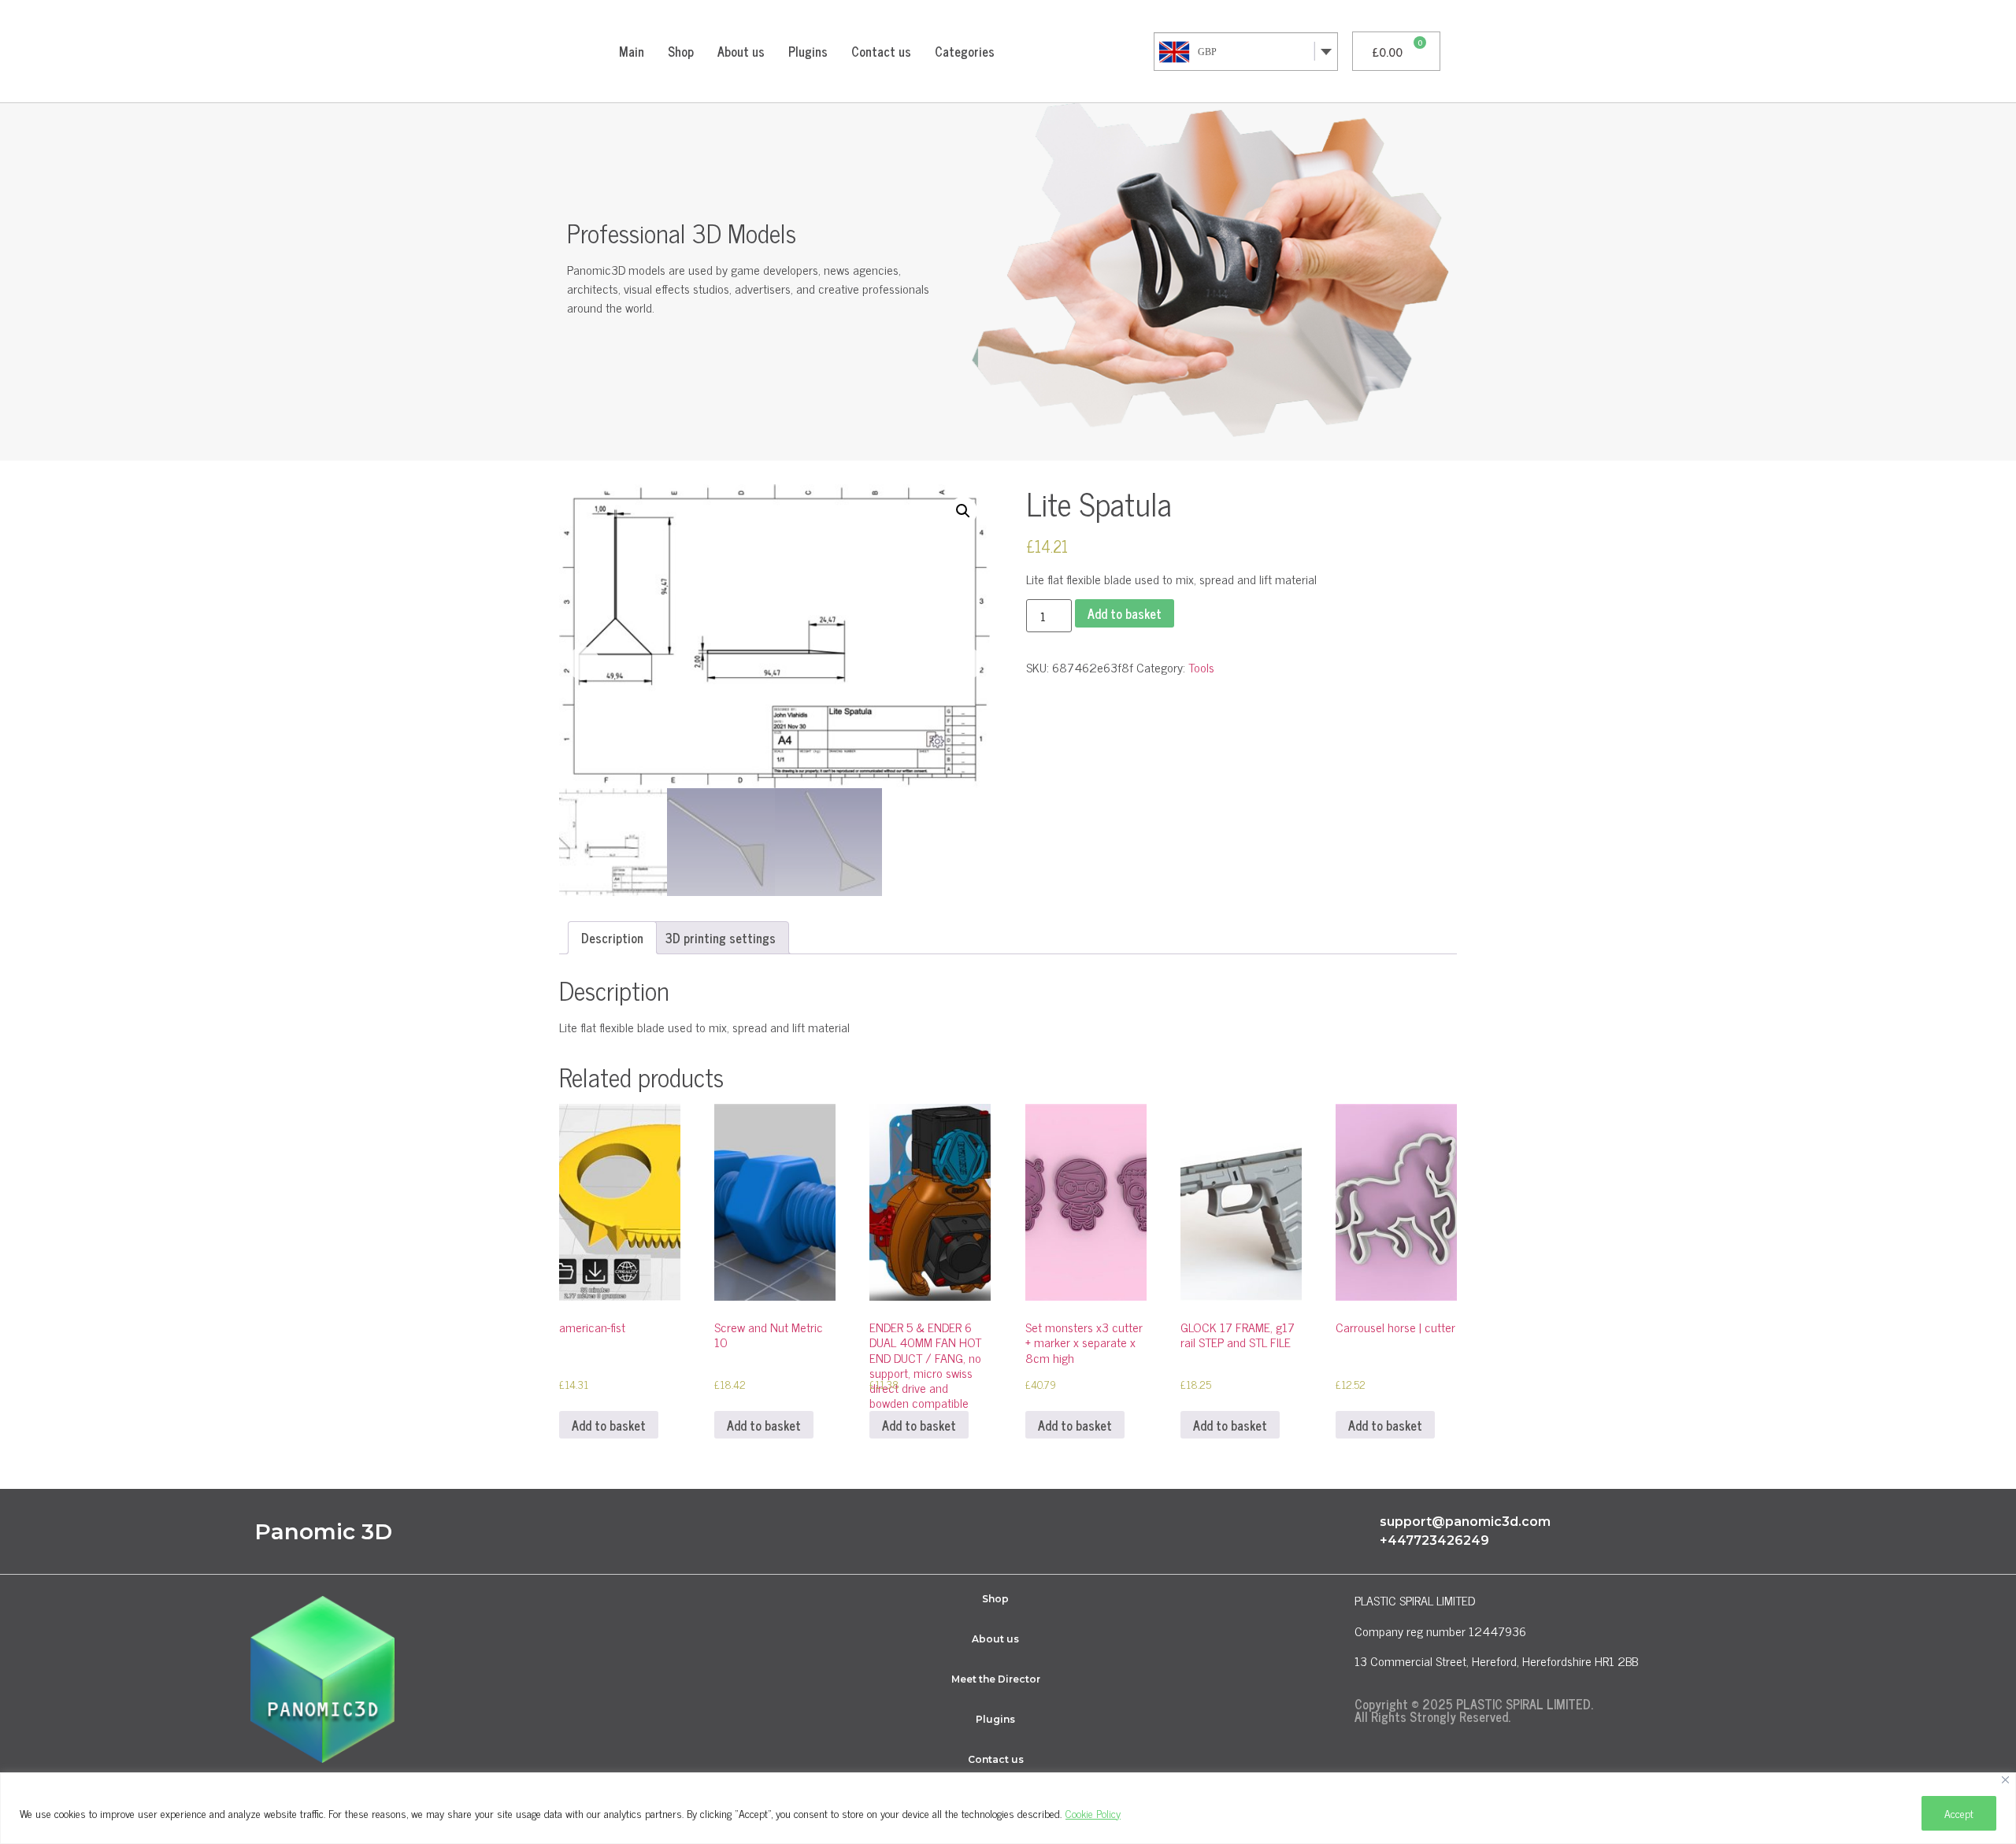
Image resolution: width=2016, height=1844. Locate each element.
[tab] (612, 938)
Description (612, 938)
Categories (965, 51)
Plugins (808, 51)
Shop (681, 51)
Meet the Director (996, 1679)
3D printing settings (721, 938)
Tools (1201, 667)
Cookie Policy (1093, 1813)
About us (741, 51)
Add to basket (1125, 613)
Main (632, 51)
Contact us (881, 51)
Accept (1959, 1813)
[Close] (2005, 1780)
